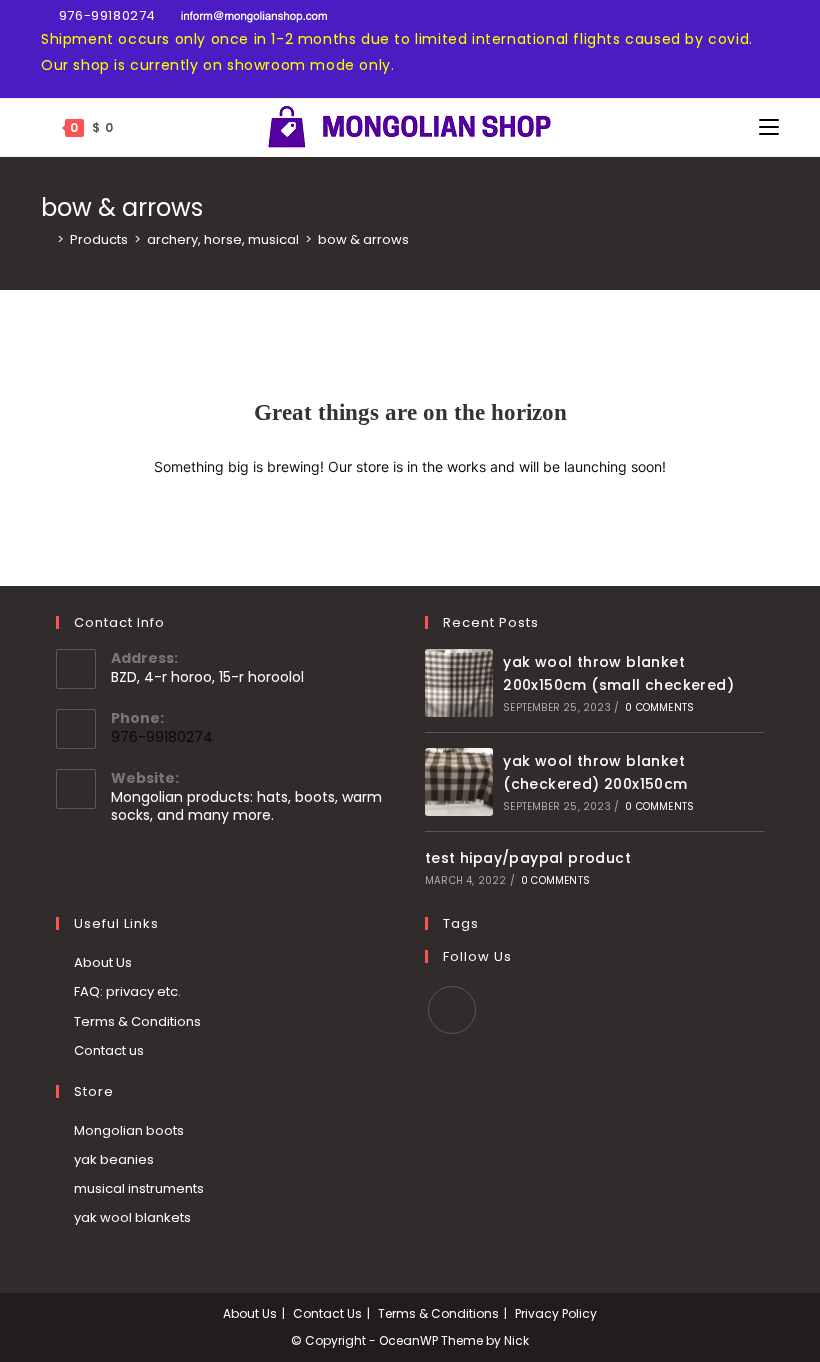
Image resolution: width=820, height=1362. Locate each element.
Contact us (109, 1050)
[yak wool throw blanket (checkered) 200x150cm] (459, 782)
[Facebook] (452, 1010)
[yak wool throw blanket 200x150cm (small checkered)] (459, 683)
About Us (103, 962)
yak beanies (114, 1159)
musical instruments (139, 1188)
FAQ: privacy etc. (127, 991)
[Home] (46, 239)
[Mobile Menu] (769, 127)
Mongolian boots (129, 1130)
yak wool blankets (132, 1217)
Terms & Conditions (137, 1021)
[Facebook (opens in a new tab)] (49, 51)
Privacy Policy (556, 1313)
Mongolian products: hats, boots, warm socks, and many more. (246, 806)
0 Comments (659, 707)
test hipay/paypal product (528, 858)
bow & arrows (363, 239)
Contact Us (327, 1313)
